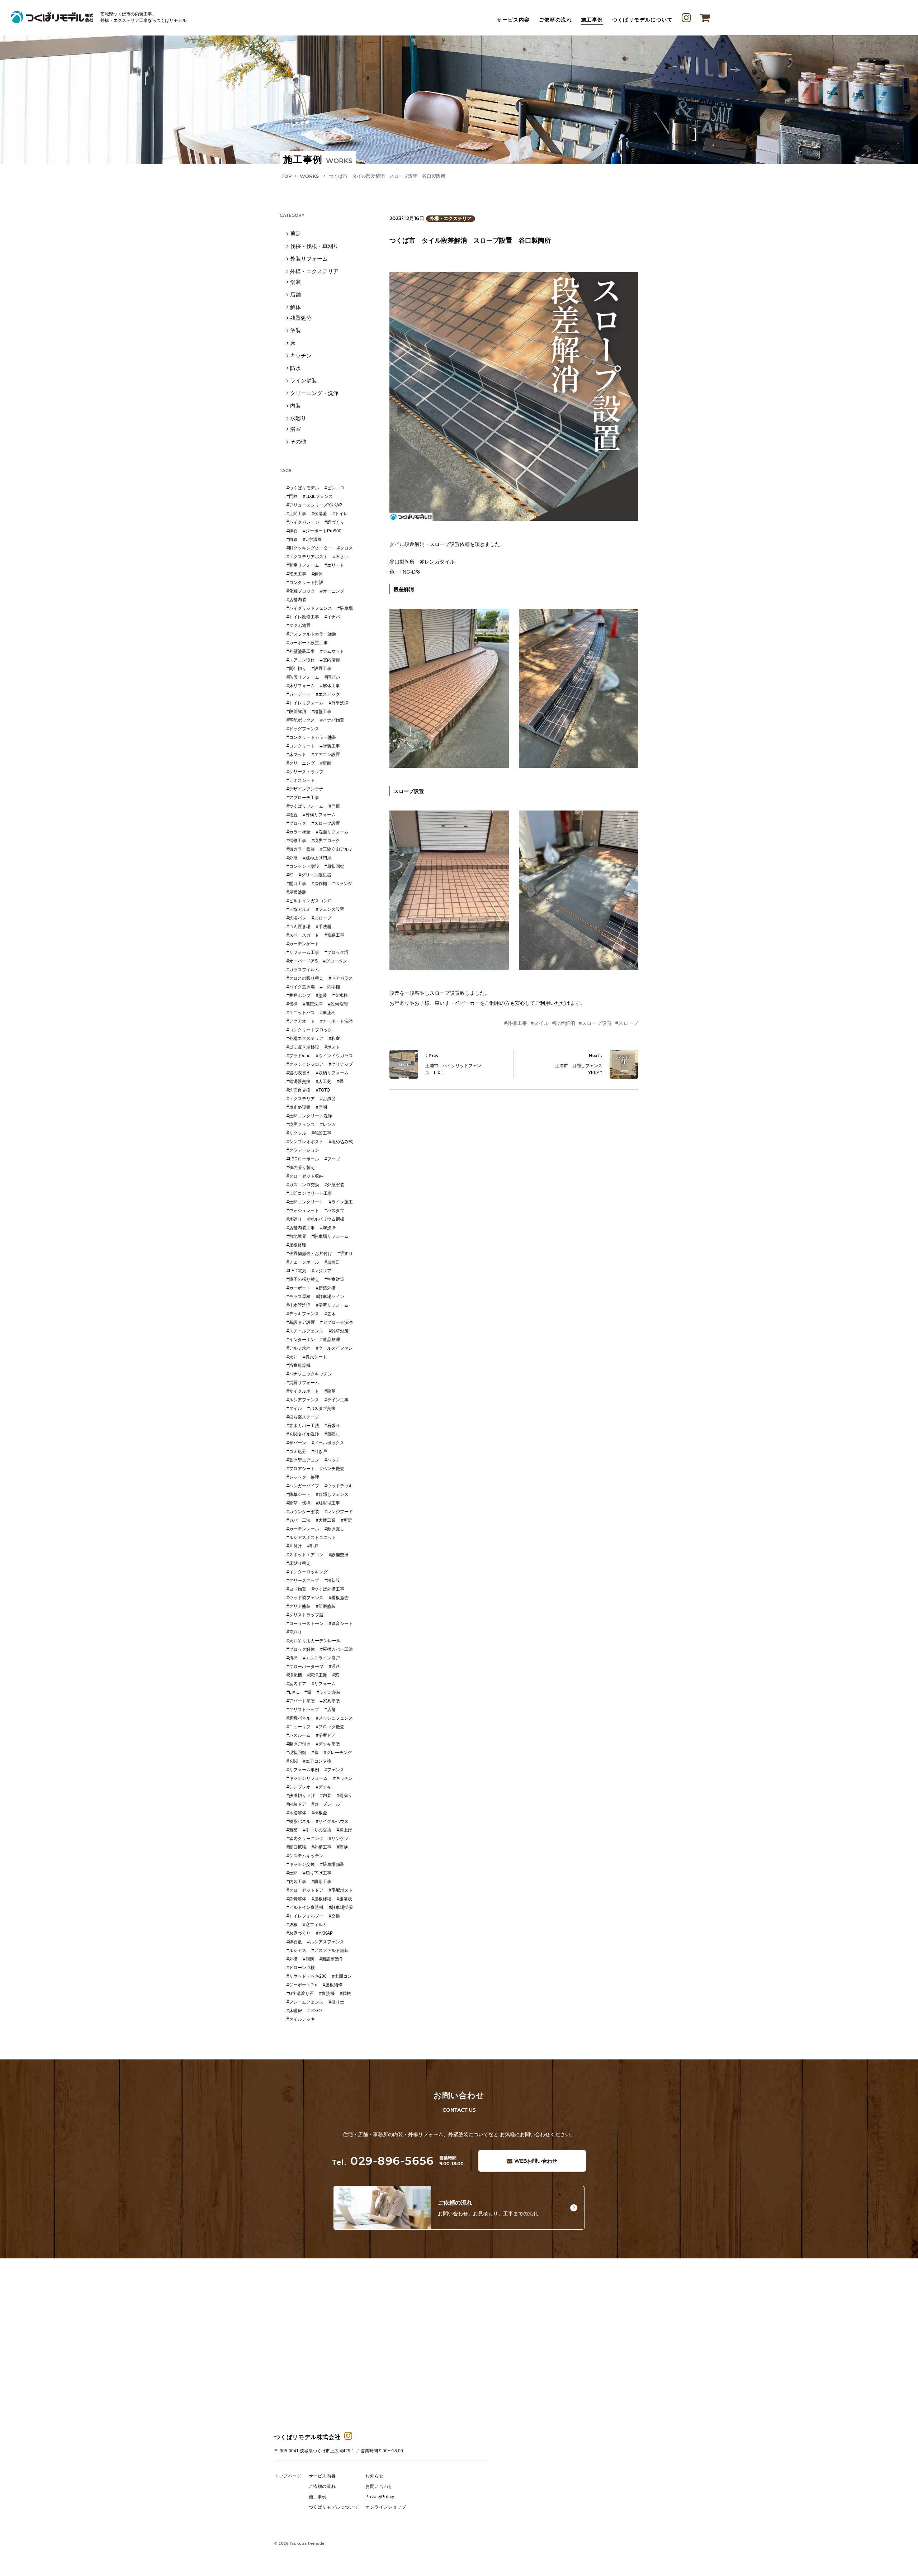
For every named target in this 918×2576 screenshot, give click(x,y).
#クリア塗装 (299, 1606)
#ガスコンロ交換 (303, 1185)
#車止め (328, 1013)
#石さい (341, 557)
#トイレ (340, 514)
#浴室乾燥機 (299, 1365)
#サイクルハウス (332, 1821)
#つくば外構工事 (328, 1589)
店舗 (295, 294)
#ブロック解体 (301, 1649)
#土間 (292, 1873)
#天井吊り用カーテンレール (314, 1641)
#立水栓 (340, 995)
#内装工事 (296, 1882)
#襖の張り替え (301, 1168)
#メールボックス (328, 1443)
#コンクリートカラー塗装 (311, 737)
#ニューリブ (299, 1727)
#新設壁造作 (332, 1959)
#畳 (340, 1082)
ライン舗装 (304, 381)
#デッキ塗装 (328, 1744)
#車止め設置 (299, 1107)
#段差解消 (564, 1023)
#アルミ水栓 (299, 1348)
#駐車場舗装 (332, 1864)
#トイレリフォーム (305, 703)
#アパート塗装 (301, 1701)
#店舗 (330, 1710)
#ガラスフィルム (303, 970)
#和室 (334, 1039)
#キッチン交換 (301, 1864)
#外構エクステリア (305, 1039)
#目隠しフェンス (332, 1494)
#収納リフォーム (332, 1073)
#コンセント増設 (303, 866)
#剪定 (347, 1520)
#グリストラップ (303, 1710)
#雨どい (332, 677)
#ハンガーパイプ (303, 1486)
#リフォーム (324, 1684)
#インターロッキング (307, 1572)
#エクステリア (301, 1099)
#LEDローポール (303, 1159)
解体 (295, 307)
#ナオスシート (301, 780)
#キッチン (343, 1778)
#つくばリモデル (303, 488)
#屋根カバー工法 (337, 1649)
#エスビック (328, 694)
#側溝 (309, 1959)
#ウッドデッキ (339, 1486)
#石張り (332, 1426)
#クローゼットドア (305, 1890)
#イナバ (332, 617)
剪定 (295, 234)
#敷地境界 (296, 1236)
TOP (287, 176)
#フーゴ (332, 1159)
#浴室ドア (326, 1735)
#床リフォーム (301, 686)
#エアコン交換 (317, 1761)
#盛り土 (337, 2002)
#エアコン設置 (326, 755)
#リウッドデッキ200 (307, 1976)
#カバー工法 (299, 1520)
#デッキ (324, 1787)
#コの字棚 (330, 987)
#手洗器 (324, 927)
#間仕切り (296, 669)
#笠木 (330, 1314)
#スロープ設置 (595, 1023)
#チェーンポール (303, 1262)
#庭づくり (334, 522)
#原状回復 (334, 866)
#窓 (336, 1675)
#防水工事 (321, 1882)
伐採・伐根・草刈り (314, 246)
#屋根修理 (296, 1245)
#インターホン (301, 1340)
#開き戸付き (299, 1744)
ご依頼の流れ (555, 20)
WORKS (309, 176)
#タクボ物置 (299, 626)
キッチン (301, 355)
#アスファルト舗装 (330, 1950)
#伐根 (346, 1993)
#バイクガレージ (303, 522)
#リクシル (296, 1133)
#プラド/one (299, 1056)
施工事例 (592, 20)
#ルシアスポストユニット (311, 1537)
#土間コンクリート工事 (309, 1193)
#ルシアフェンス (303, 1400)
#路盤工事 (321, 712)
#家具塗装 (330, 1701)
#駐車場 (345, 608)
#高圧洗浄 (313, 1004)
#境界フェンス (301, 1125)
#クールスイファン (334, 1348)
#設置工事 (321, 669)
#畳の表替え (299, 1073)
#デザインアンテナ (305, 789)
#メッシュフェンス (334, 1718)
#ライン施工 (341, 1202)
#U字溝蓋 (312, 540)
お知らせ (374, 2476)
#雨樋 (342, 1847)
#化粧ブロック (301, 591)
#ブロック (296, 823)
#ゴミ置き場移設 (303, 1047)
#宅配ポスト (341, 1890)
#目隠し (332, 1434)
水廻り (298, 418)
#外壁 (292, 858)
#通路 (334, 1667)
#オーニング (332, 591)
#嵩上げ (344, 1830)
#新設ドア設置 (301, 1322)
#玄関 (292, 1761)
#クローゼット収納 (305, 1176)
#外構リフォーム (319, 815)
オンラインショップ (386, 2507)
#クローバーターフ (305, 1667)
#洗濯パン (296, 918)
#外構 (292, 1959)
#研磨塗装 (326, 1606)
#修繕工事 (334, 935)
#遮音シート (341, 1624)
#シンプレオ (299, 1787)
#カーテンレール (303, 1529)
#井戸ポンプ (299, 995)
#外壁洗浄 (339, 703)
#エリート (334, 565)
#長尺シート (315, 1357)
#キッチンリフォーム (307, 1778)
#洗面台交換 (299, 1090)
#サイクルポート (303, 1391)
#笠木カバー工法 (303, 1426)
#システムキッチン (305, 1856)
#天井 (292, 1357)
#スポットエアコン (305, 1555)
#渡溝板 (344, 1899)
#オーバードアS (302, 961)
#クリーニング (301, 763)
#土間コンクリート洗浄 (309, 1116)
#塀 (308, 1692)
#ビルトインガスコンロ (309, 901)
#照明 (321, 1107)
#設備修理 (338, 1004)
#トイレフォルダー (305, 1916)
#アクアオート (301, 1021)
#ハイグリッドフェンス (309, 608)
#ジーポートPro (302, 1985)
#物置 (292, 815)
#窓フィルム (315, 1925)
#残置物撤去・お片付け (309, 1254)
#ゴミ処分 (296, 1451)
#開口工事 (296, 884)
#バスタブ (334, 1211)
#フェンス (334, 1770)
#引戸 (313, 1546)
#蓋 (315, 1753)
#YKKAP (324, 1933)
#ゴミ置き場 (299, 927)
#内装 (326, 1796)
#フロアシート (301, 1469)
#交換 (334, 1916)
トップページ (288, 2476)
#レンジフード (339, 1512)
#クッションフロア (305, 1064)
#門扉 (334, 806)
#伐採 (292, 1004)
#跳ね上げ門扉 (317, 858)
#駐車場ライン (330, 1297)
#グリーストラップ (305, 772)
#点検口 (332, 1262)
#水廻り (294, 1219)
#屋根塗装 (296, 892)
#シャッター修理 (303, 1477)
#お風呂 (328, 1099)
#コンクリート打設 (305, 583)
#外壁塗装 (334, 1185)
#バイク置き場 (301, 987)
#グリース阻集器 (315, 875)
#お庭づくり (299, 1933)
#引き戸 (319, 1451)
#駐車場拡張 (341, 1907)
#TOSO (314, 2011)
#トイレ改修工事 (303, 617)
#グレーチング (338, 1753)
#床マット (296, 755)
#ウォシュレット (303, 1211)
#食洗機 (327, 1993)
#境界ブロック (326, 841)
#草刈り (294, 1632)
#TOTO (323, 1090)
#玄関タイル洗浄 (303, 1434)
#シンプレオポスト (305, 1142)
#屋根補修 (333, 1985)
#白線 (292, 540)
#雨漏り (344, 1796)
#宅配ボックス (301, 720)
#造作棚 (319, 884)
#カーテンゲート (303, 944)
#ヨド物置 (296, 1589)
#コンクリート (301, 746)
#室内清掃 (330, 660)
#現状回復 (296, 1753)
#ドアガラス (341, 978)
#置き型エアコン (303, 1460)
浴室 (295, 429)
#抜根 (292, 1925)
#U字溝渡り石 (300, 1993)
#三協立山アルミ (337, 849)
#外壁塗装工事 (301, 651)
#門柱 (292, 496)
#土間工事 (296, 514)
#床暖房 (294, 2011)
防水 (295, 368)
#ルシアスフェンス (326, 1942)
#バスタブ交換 (321, 1408)
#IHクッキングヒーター (309, 548)
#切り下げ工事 (317, 1873)
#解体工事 (330, 686)
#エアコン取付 (301, 660)
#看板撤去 (339, 1598)
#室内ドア (296, 1684)
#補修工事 (296, 841)
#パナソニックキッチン (309, 1374)
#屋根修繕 (321, 1899)
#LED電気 (296, 1271)
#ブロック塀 (337, 952)
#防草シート (299, 1494)
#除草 (330, 1391)
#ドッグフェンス (303, 729)
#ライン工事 (337, 1400)
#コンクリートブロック (309, 1030)
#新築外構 (326, 1288)
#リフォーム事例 (303, 1770)
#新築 (292, 1830)
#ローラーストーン (305, 1624)
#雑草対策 (339, 1331)
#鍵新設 (332, 1581)
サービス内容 (513, 20)
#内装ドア (296, 1804)
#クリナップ (341, 1064)
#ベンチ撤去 (332, 1469)
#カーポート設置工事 (307, 643)
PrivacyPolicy (380, 2497)
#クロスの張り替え (305, 978)
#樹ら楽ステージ (303, 1417)
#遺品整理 (330, 1340)
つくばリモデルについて (642, 20)
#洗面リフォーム (332, 832)
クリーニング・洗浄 (314, 393)
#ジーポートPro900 (322, 531)
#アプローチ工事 (303, 798)
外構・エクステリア (451, 218)
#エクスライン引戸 (321, 1658)
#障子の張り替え (303, 1279)
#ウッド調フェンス (305, 1598)
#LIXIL (293, 1692)
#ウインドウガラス (334, 1056)
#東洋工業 (317, 1675)
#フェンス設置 (330, 909)
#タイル (540, 1023)
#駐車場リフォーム (330, 1236)
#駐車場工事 (328, 1503)
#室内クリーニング (305, 1839)
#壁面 (326, 763)
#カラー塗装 (299, 832)
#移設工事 (321, 1133)
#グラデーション (303, 1150)
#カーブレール (326, 1804)
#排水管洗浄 (299, 1305)
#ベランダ (342, 884)
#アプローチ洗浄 (337, 1322)
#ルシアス (296, 1950)
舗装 (295, 282)
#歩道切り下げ (301, 1796)
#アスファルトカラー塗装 (311, 634)
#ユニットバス (301, 1013)
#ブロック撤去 (330, 1727)
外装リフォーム (309, 259)
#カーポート (299, 1288)
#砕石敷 (294, 1942)
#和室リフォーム (303, 565)
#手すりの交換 (317, 1830)
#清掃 (292, 1658)
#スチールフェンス (305, 1331)
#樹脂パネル (299, 1821)
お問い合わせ (536, 2161)
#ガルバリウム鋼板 (326, 1219)
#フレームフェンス (305, 2002)
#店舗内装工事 (301, 1228)
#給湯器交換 (299, 1082)
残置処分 (301, 318)
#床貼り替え (299, 1563)
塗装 (295, 330)
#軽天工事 (296, 574)
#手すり (345, 1254)
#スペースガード (303, 935)
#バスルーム (299, 1735)
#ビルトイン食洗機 (305, 1907)
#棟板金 (319, 1813)
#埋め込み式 (341, 1142)
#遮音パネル (299, 1718)
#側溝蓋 (319, 514)
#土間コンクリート (305, 1202)
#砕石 (292, 531)
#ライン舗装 (329, 1692)
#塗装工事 (330, 746)
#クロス (345, 548)
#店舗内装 (296, 600)
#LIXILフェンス (318, 496)
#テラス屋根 (299, 1297)
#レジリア (321, 1271)
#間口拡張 (296, 1847)
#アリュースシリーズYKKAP (314, 505)
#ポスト (332, 1047)
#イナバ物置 (332, 720)
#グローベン (335, 961)
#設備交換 (339, 1555)
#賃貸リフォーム (303, 1383)
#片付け (294, 1546)
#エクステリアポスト (307, 557)
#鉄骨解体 (296, 1899)
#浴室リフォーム (332, 1305)
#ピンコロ (334, 488)
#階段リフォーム (303, 677)
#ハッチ (332, 1460)
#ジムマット (332, 651)
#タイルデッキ (301, 2019)
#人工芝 (324, 1082)
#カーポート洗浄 (337, 1021)
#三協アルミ (299, 909)
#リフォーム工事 (303, 952)
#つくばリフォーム (305, 806)
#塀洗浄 (328, 1228)
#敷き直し (334, 1529)
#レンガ (328, 1125)
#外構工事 (516, 1023)
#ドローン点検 (301, 1968)
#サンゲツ (339, 1839)
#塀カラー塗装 (301, 849)
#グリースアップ (303, 1581)
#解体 (317, 574)
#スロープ (627, 1023)
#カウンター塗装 (303, 1512)
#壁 (290, 875)
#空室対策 (334, 1279)
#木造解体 (296, 1813)
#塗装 (321, 995)
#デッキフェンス (303, 1314)
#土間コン (342, 1976)
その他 (298, 441)
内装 (295, 406)
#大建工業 (326, 1520)
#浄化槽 (294, 1675)
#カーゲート (299, 694)
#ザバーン (296, 1443)
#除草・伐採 (299, 1503)
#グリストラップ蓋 (305, 1615)
